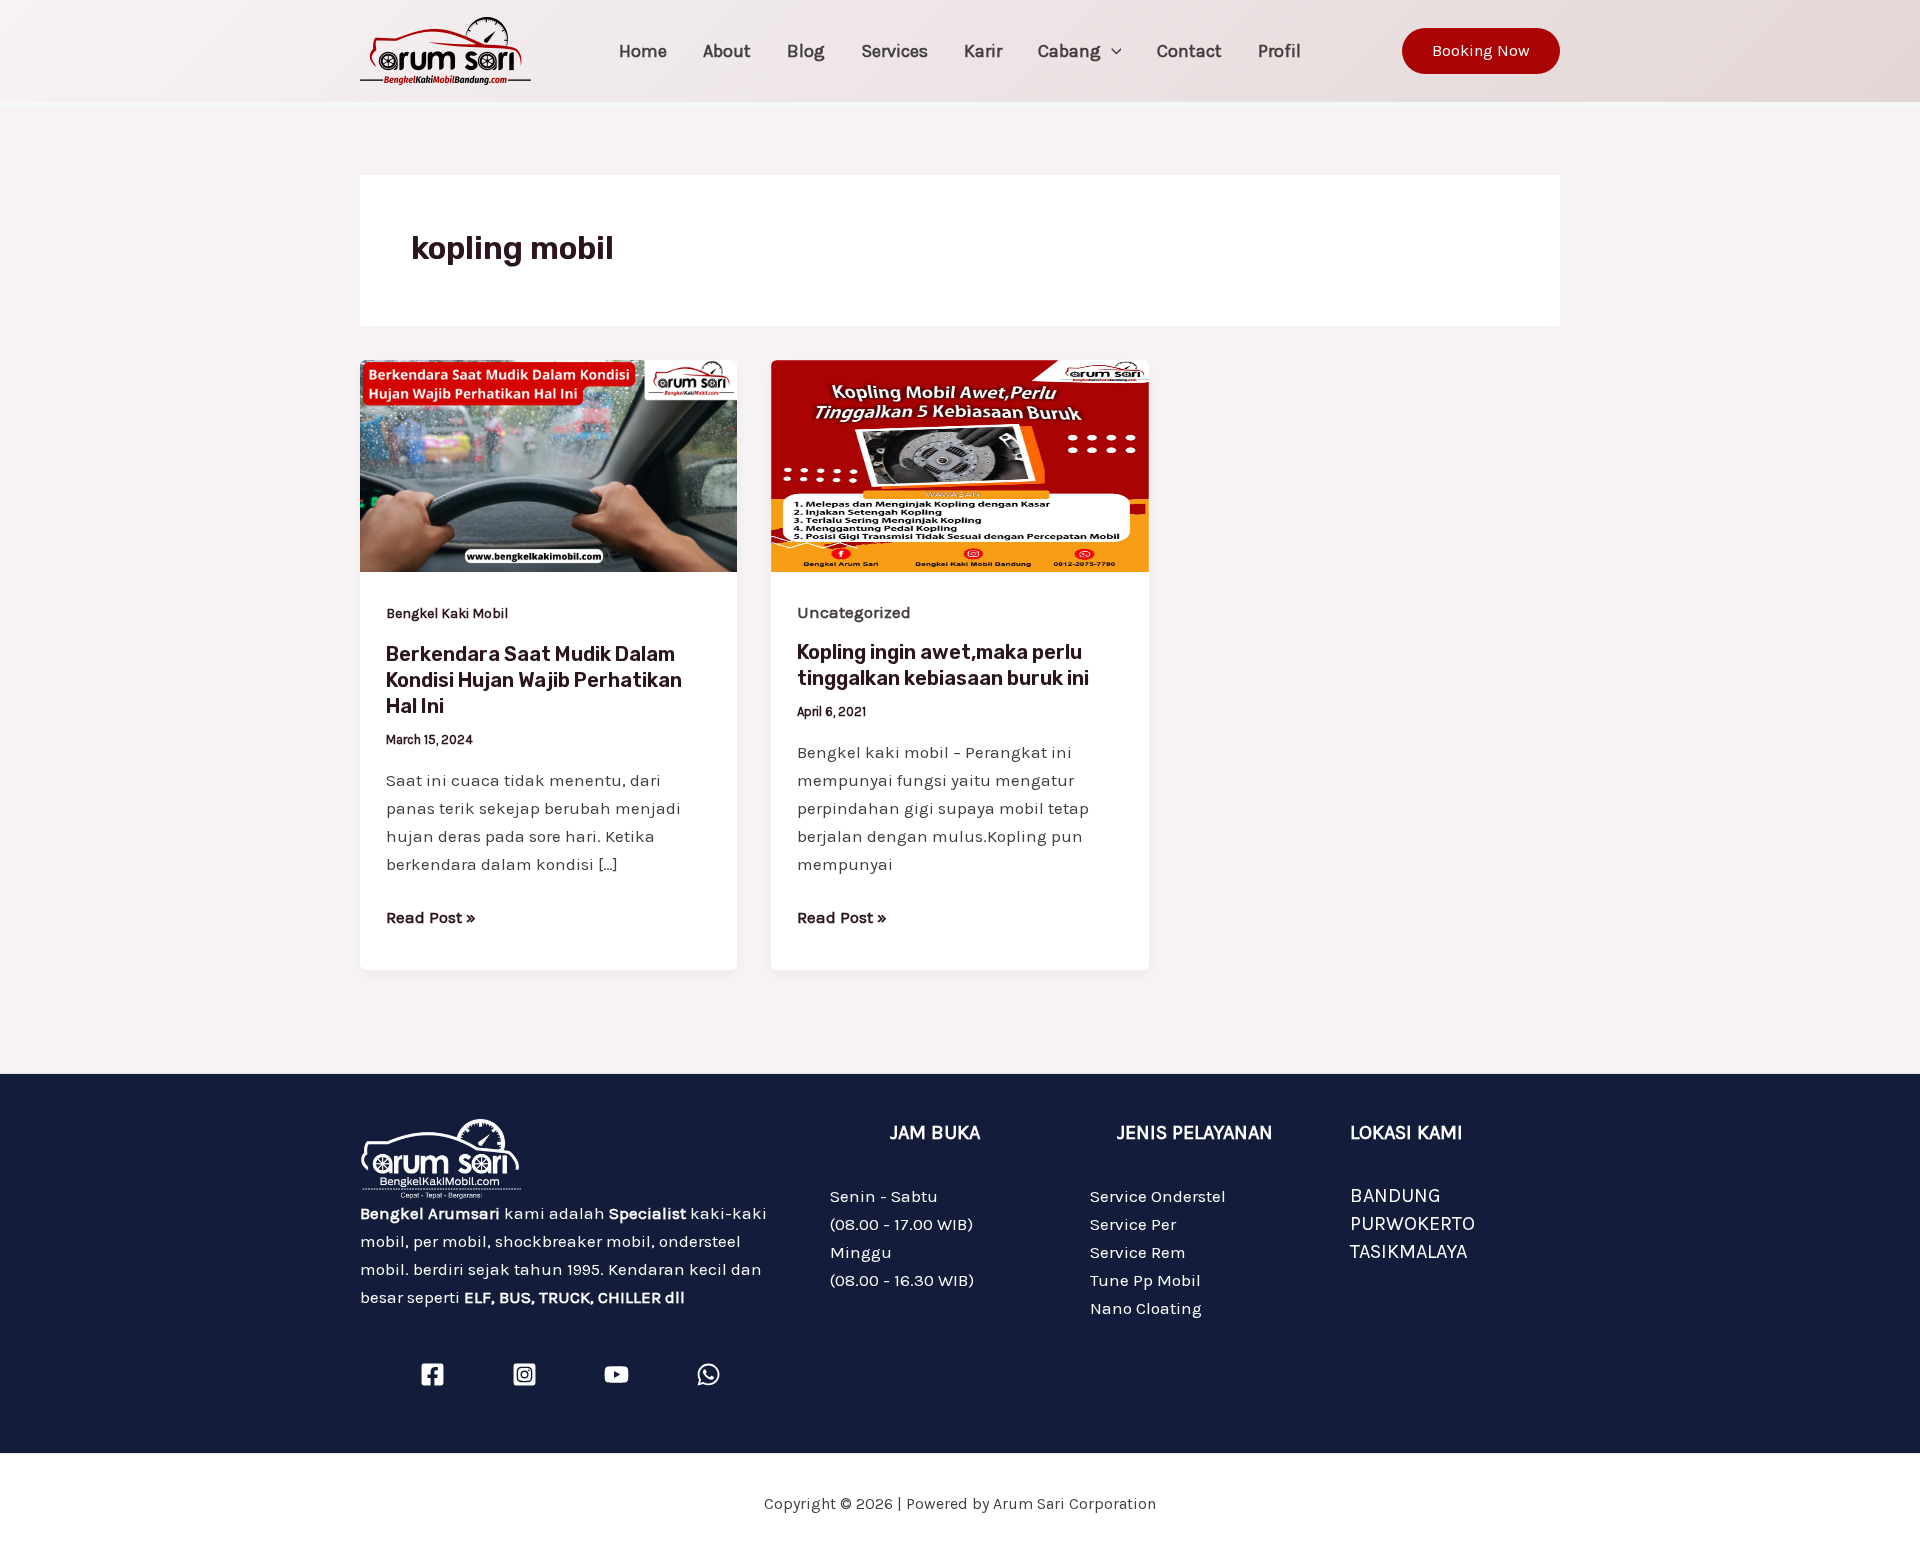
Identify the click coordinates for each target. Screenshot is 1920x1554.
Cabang (1069, 51)
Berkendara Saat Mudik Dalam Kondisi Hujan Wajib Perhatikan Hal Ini (534, 680)
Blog (806, 51)
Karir (983, 51)
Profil (1279, 51)
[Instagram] (524, 1374)
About (727, 51)
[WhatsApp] (708, 1374)
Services (894, 51)
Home (643, 51)
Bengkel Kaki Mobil (447, 613)
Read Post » (431, 915)
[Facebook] (432, 1374)
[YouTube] (616, 1374)
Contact (1189, 51)
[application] (1111, 51)
